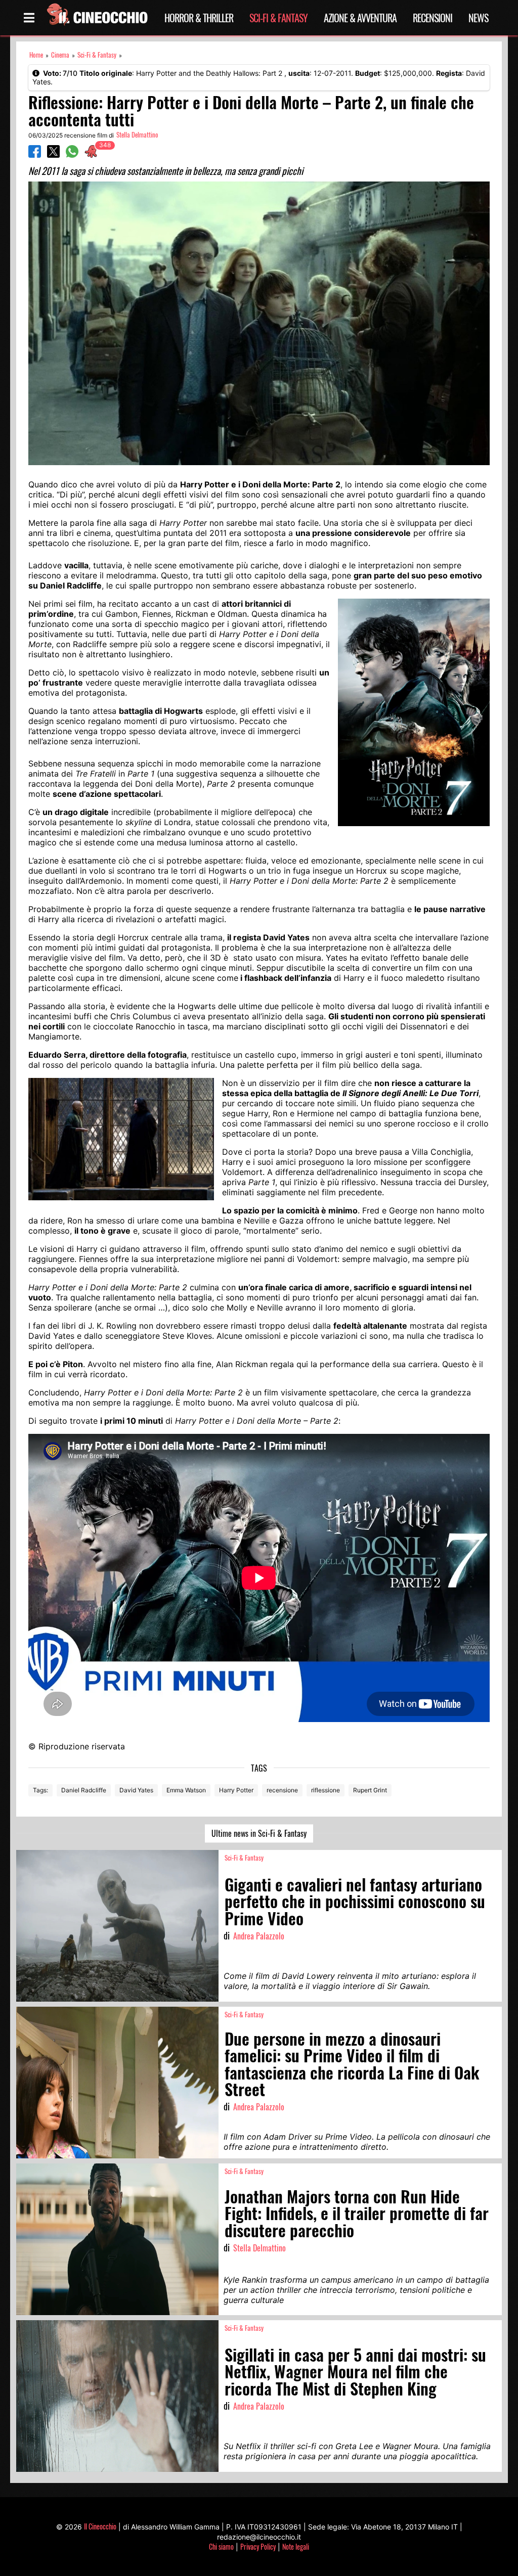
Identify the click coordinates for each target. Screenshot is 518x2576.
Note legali (296, 2546)
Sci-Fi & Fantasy (278, 18)
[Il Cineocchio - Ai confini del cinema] (97, 18)
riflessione (326, 1790)
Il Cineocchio (100, 2526)
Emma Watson (186, 1790)
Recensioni (433, 18)
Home (36, 55)
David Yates (136, 1790)
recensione (282, 1790)
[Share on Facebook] (35, 155)
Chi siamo (221, 2546)
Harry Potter (236, 1790)
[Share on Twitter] (53, 155)
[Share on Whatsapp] (72, 155)
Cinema (60, 55)
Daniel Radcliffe (84, 1790)
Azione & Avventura (360, 18)
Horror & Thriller (199, 18)
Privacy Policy (258, 2546)
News (478, 18)
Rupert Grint (370, 1790)
